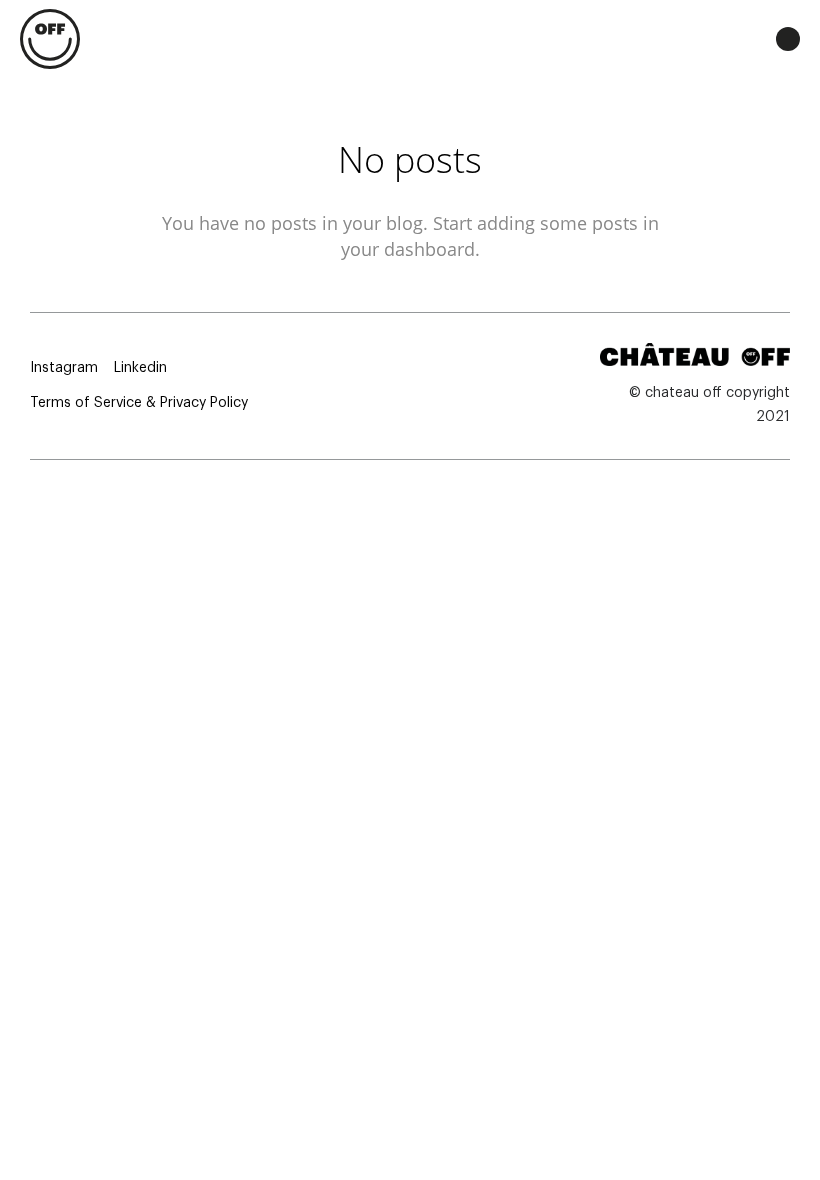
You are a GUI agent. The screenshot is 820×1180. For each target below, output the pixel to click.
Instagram (64, 368)
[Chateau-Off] (50, 40)
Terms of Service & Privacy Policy (139, 403)
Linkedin (140, 368)
